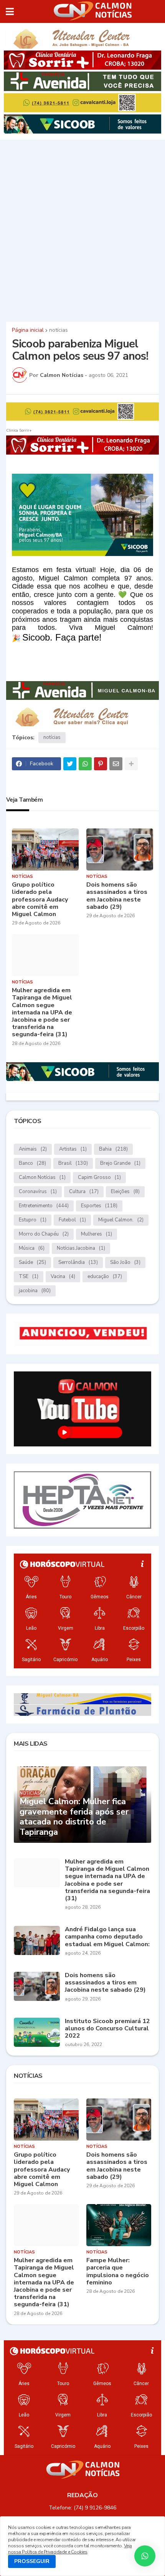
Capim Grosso (99, 1177)
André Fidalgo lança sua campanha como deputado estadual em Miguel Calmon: (107, 1937)
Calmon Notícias (42, 1177)
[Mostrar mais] (131, 764)
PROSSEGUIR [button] (32, 2561)
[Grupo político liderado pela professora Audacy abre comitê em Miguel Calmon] (45, 849)
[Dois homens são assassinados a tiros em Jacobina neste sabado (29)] (120, 849)
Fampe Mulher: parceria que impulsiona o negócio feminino (118, 2272)
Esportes (99, 1206)
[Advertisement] (82, 230)
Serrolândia (78, 1262)
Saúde (32, 1262)
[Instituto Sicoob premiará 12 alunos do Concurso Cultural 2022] (37, 2032)
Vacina (63, 1277)
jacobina (35, 1291)
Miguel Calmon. (121, 1220)
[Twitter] (70, 764)
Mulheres (97, 1234)
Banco (32, 1163)
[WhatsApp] (85, 764)
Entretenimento (44, 1206)
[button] (10, 11)
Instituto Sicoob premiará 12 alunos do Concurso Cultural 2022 (107, 2029)
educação (105, 1277)
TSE (29, 1277)
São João (125, 1262)
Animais (33, 1149)
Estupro (33, 1220)
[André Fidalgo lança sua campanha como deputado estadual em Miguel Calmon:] (37, 1940)
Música (32, 1248)
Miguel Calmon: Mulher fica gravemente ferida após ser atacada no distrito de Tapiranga (74, 1817)
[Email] (116, 764)
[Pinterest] (101, 764)
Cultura (84, 1192)
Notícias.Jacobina (81, 1248)
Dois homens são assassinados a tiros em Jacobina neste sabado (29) (117, 896)
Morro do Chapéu (44, 1234)
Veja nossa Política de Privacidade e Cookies (70, 2549)
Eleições (125, 1192)
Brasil (73, 1163)
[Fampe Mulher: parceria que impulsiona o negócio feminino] (119, 2225)
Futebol (72, 1220)
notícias (59, 330)
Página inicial (28, 330)
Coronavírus (38, 1192)
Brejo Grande (120, 1163)
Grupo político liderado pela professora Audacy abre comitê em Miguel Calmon (40, 900)
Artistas (73, 1149)
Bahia (113, 1149)
